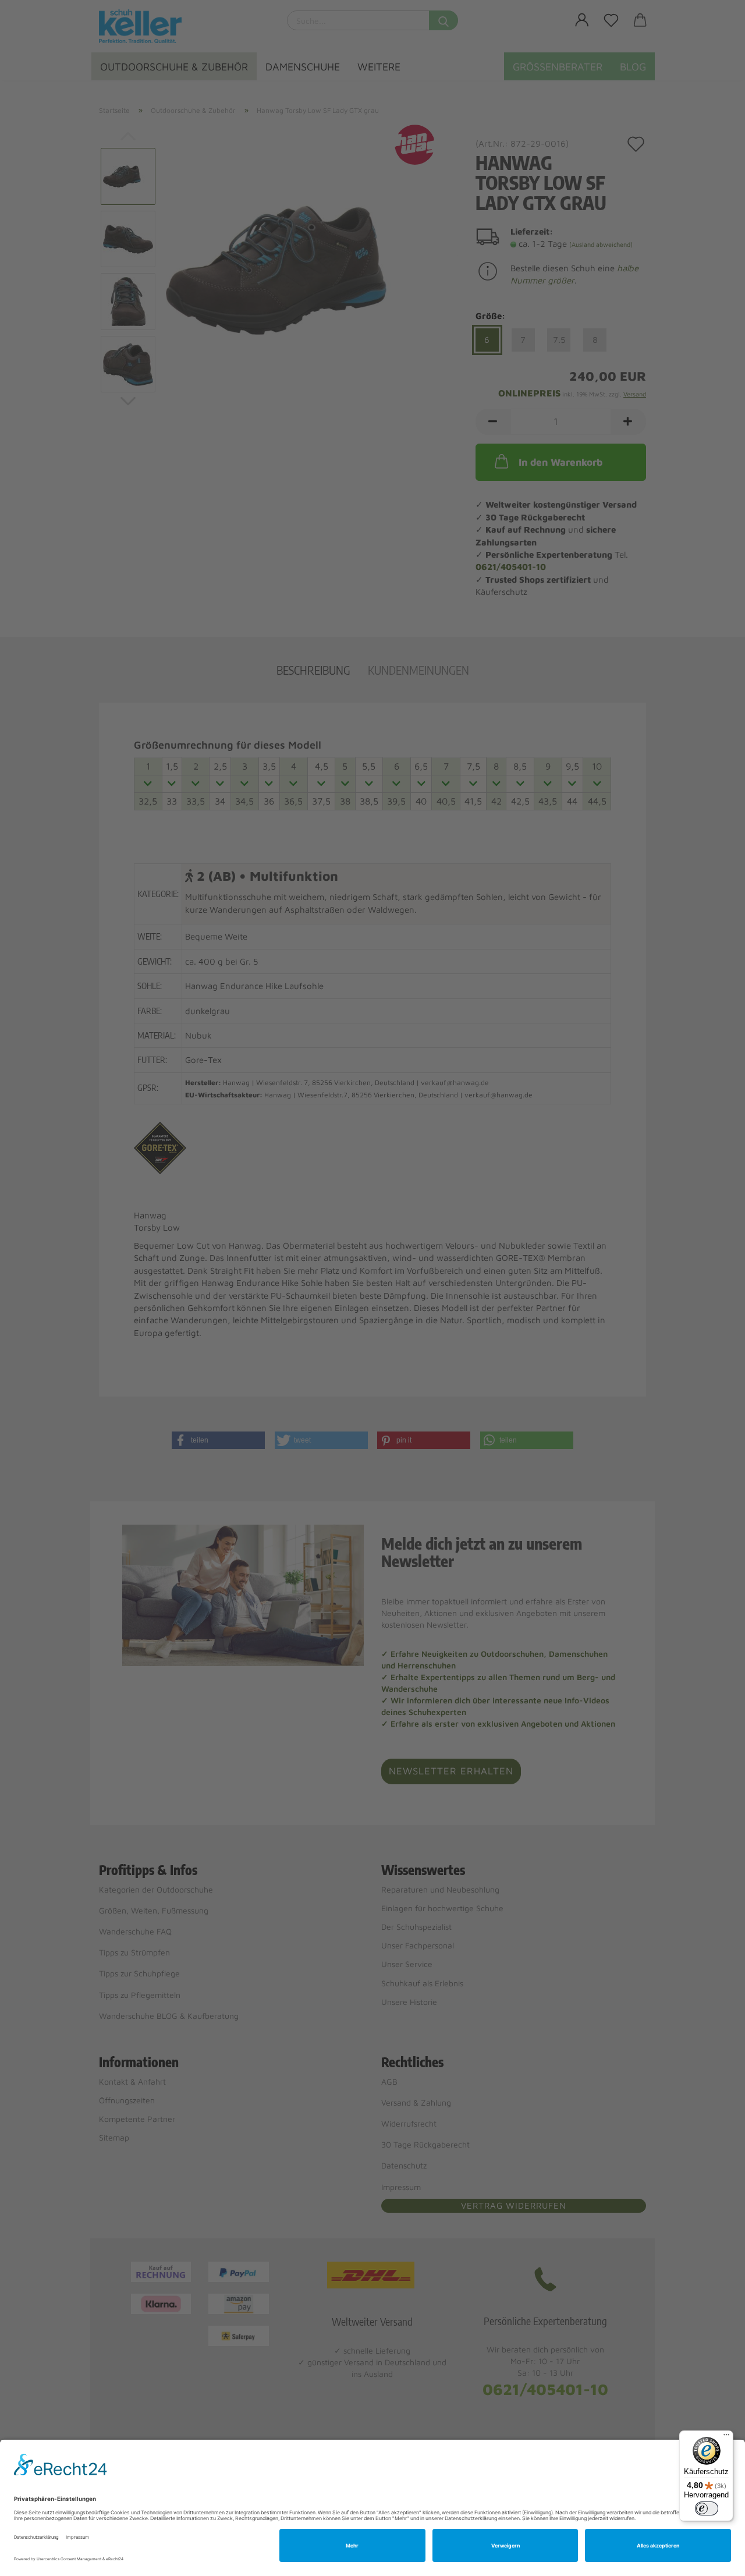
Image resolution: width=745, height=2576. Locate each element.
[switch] (707, 2508)
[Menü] (726, 2437)
